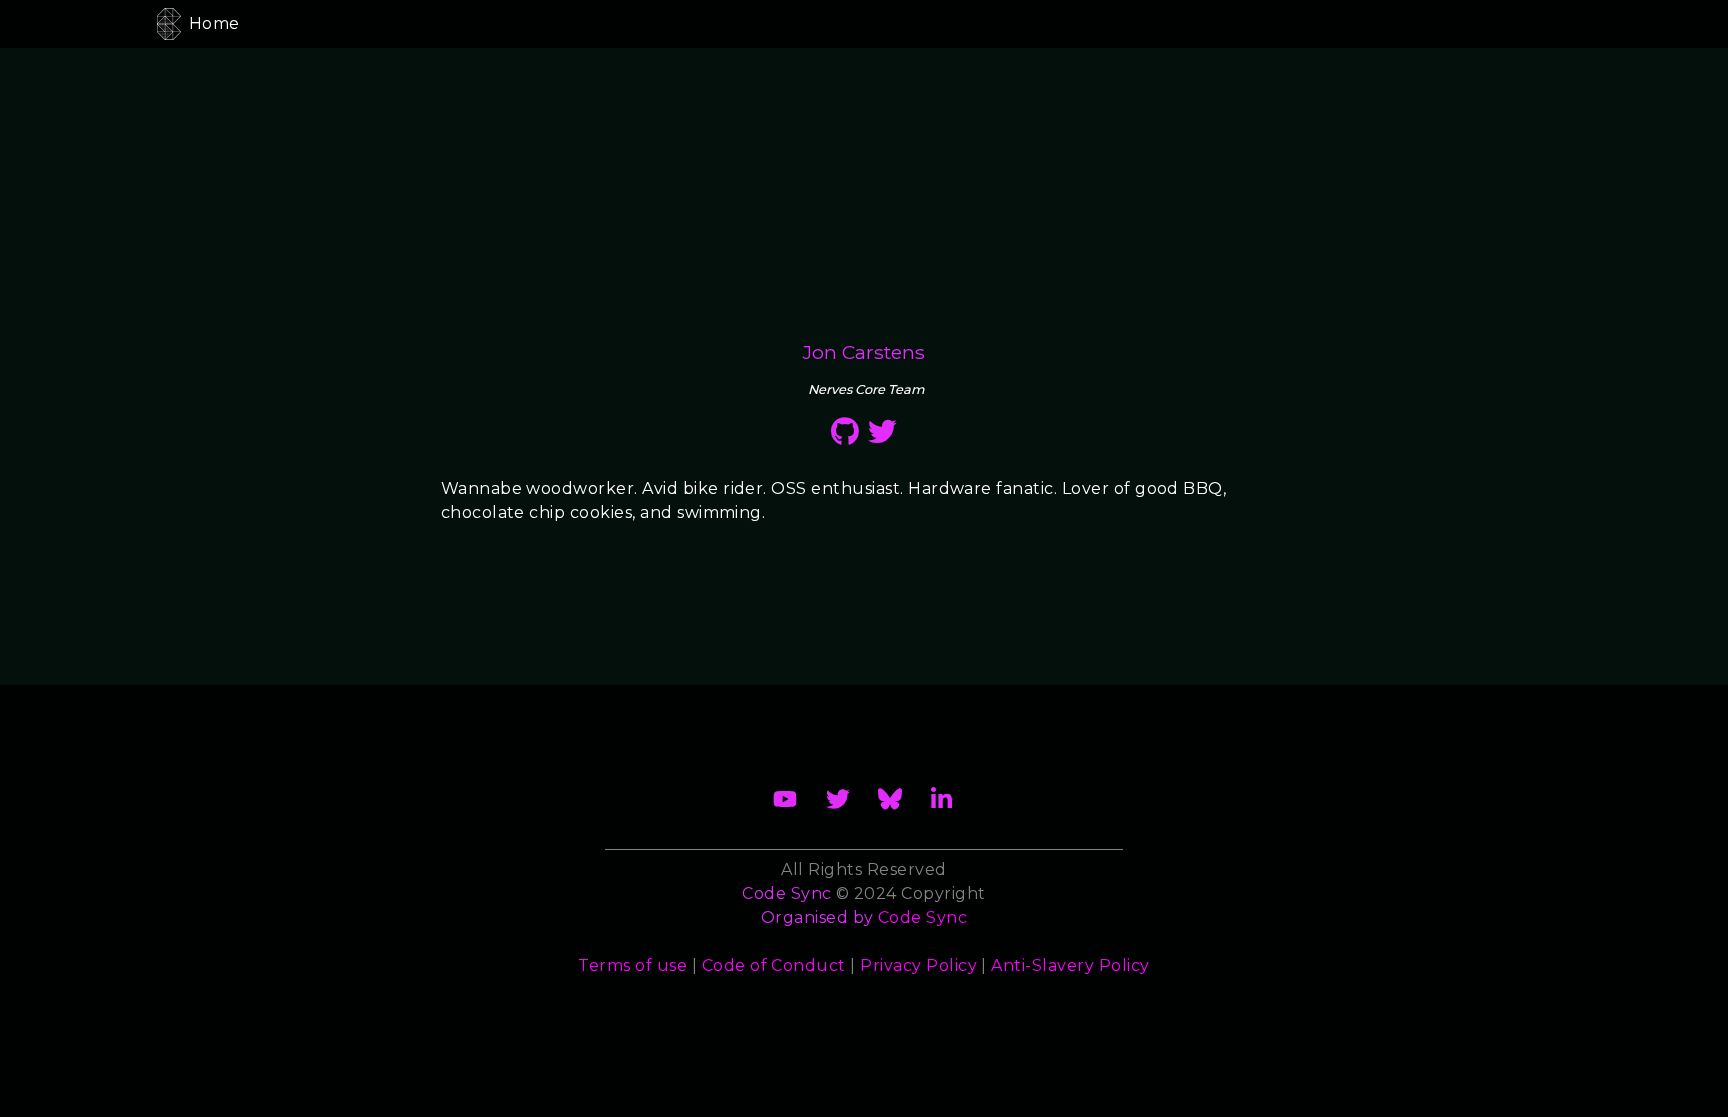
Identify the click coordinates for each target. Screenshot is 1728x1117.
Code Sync (922, 917)
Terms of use (632, 965)
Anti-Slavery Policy (1070, 965)
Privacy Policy (918, 965)
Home (214, 23)
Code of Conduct (774, 965)
